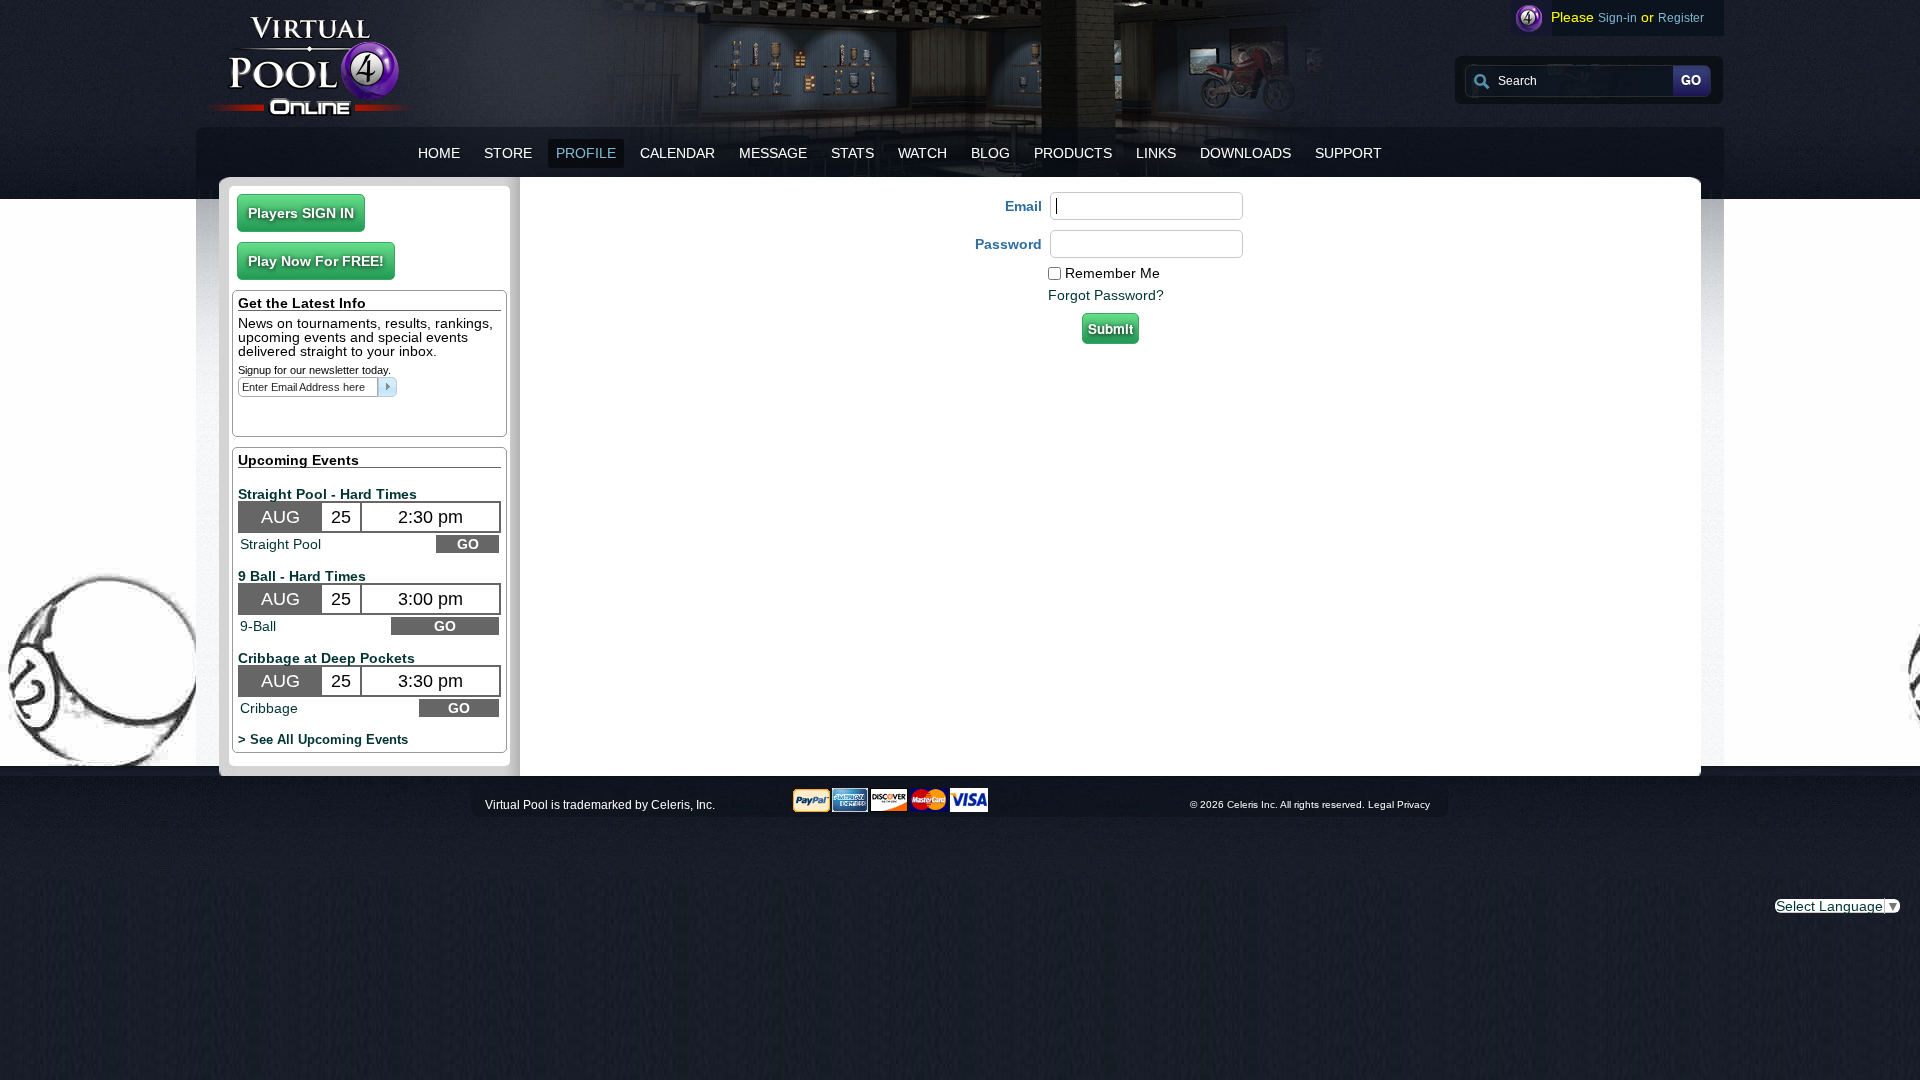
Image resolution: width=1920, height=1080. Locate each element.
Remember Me (1112, 273)
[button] (301, 213)
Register (1681, 18)
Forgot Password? (1106, 295)
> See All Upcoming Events (323, 739)
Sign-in (1617, 18)
